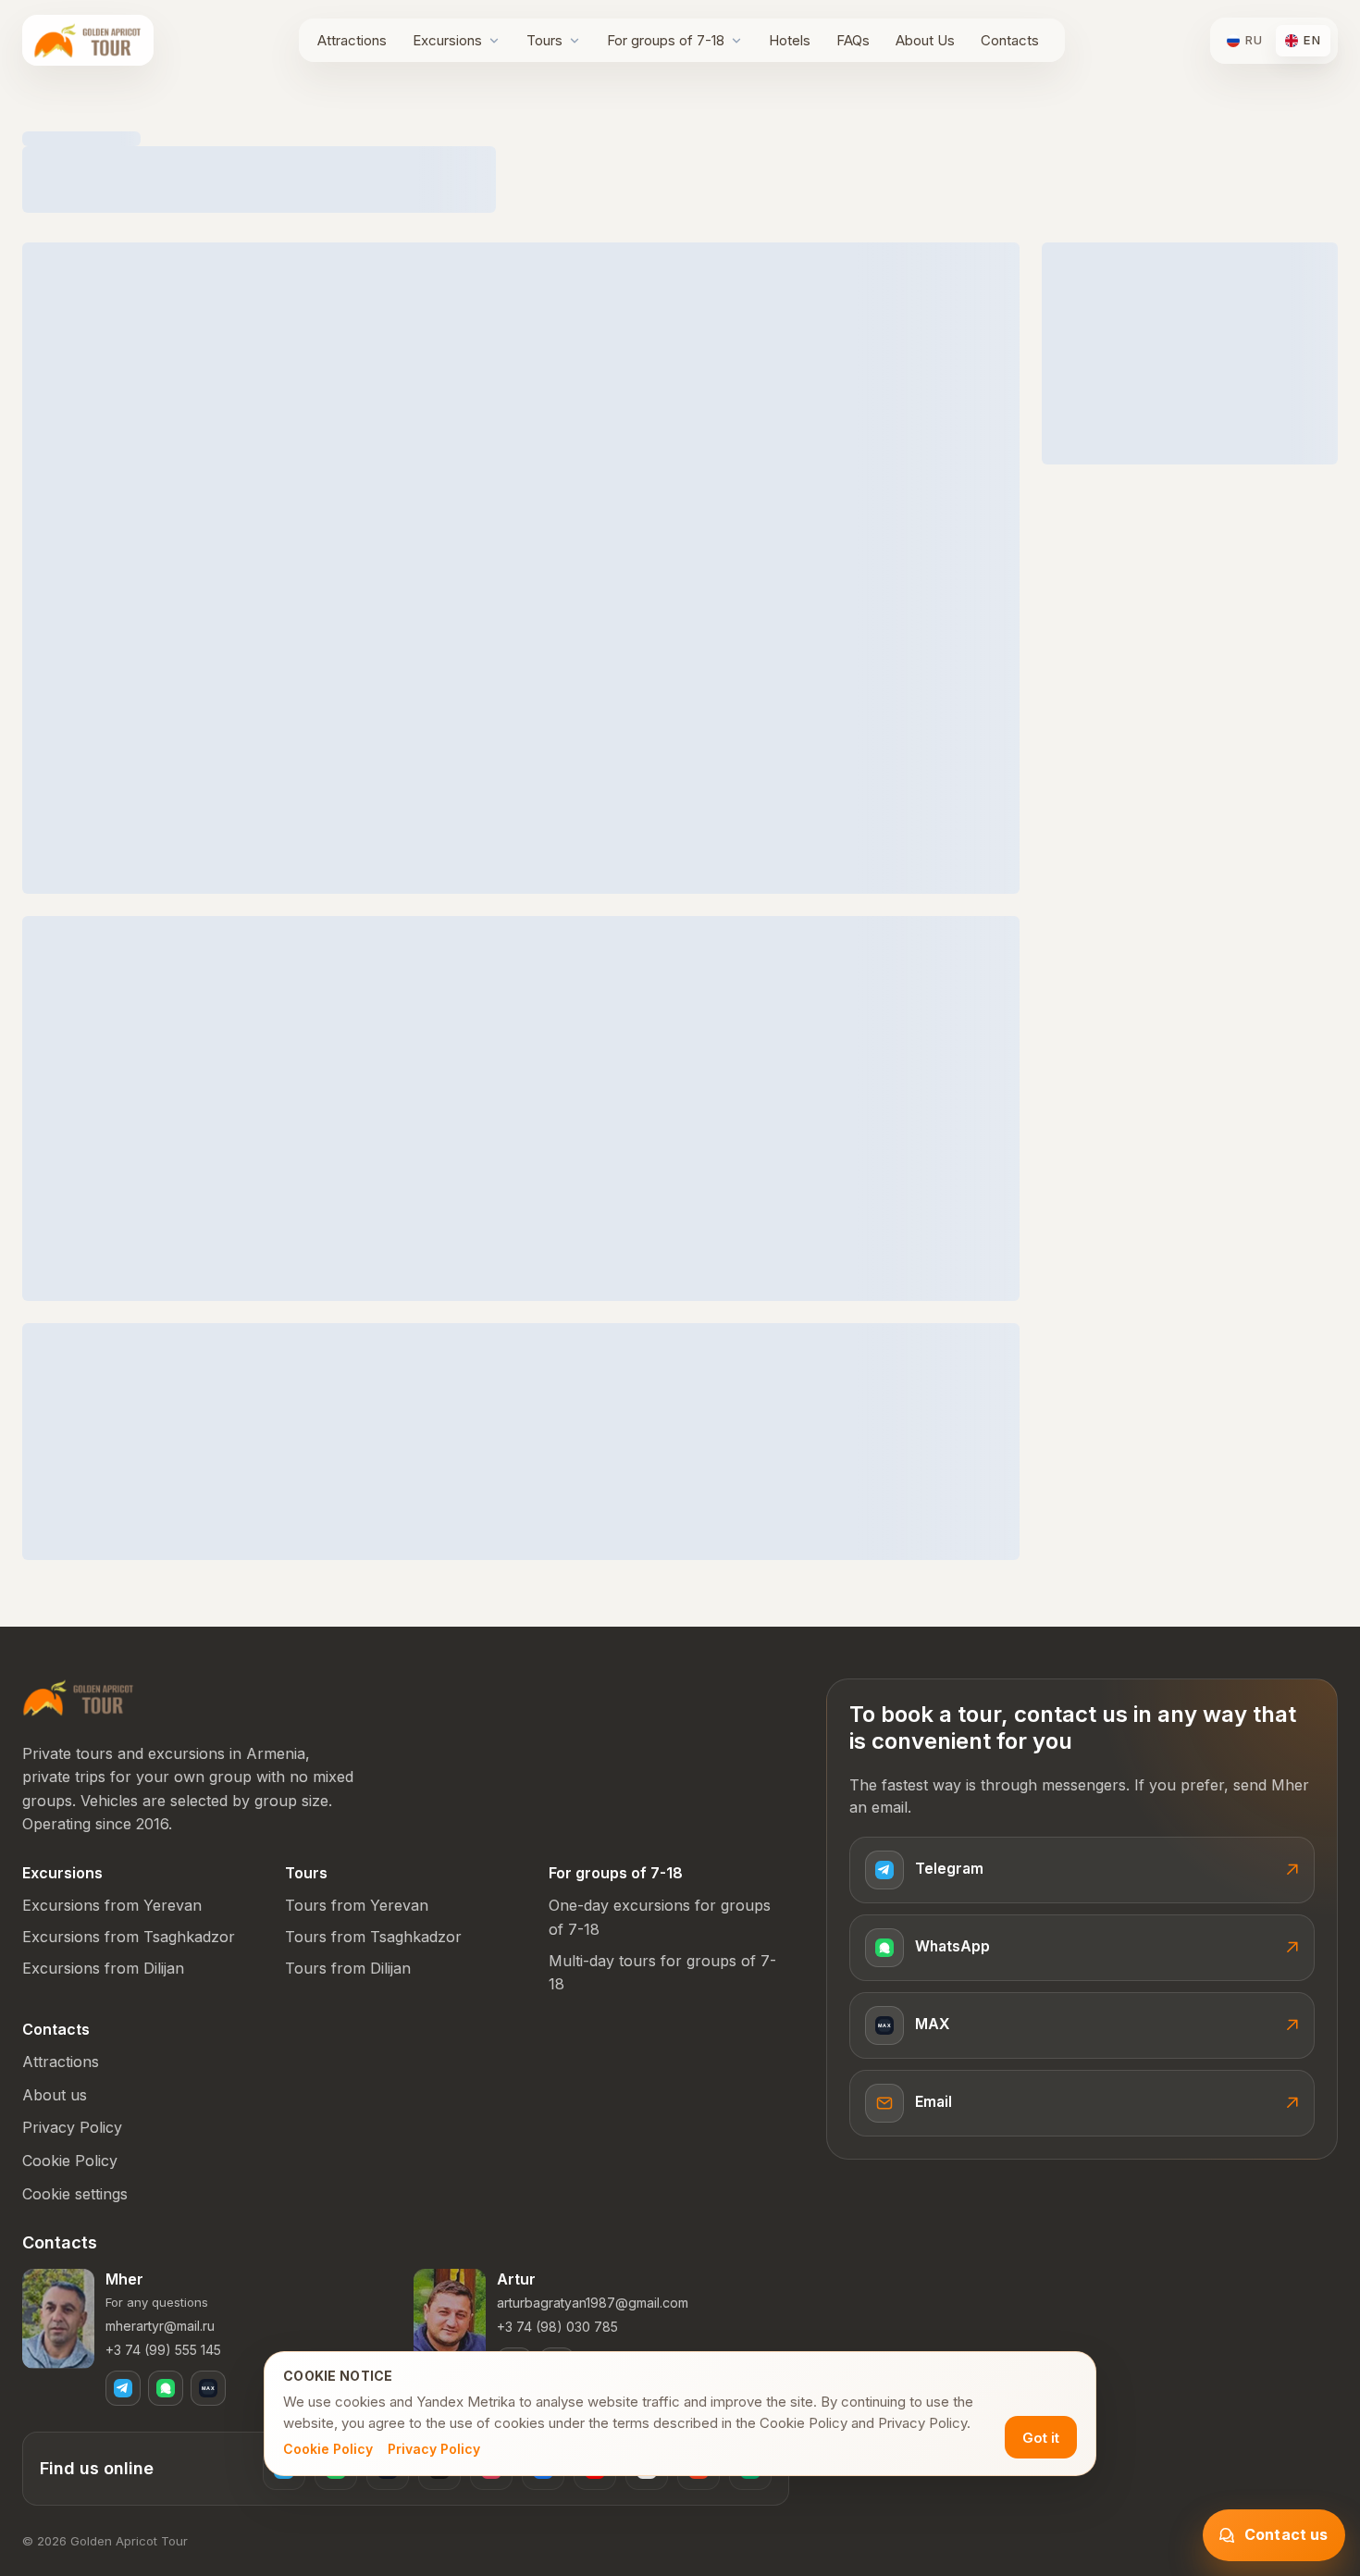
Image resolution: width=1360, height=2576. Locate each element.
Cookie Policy (328, 2449)
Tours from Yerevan (357, 1905)
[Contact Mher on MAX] (208, 2388)
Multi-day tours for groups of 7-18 (662, 1973)
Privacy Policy (434, 2449)
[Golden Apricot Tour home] (88, 40)
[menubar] (678, 40)
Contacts (56, 2029)
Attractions (61, 2062)
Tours (306, 1873)
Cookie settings (75, 2194)
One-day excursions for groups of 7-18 (660, 1917)
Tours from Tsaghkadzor (373, 1937)
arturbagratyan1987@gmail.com (593, 2303)
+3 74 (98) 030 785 (557, 2327)
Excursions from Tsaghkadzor (129, 1937)
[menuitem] (352, 40)
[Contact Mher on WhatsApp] (166, 2388)
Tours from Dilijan (348, 1968)
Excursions (62, 1873)
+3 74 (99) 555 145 (163, 2350)
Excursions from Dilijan (103, 1968)
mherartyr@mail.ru (160, 2326)
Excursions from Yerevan (112, 1905)
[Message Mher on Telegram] (123, 2388)
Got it (1041, 2438)
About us (55, 2095)
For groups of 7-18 (616, 1873)
